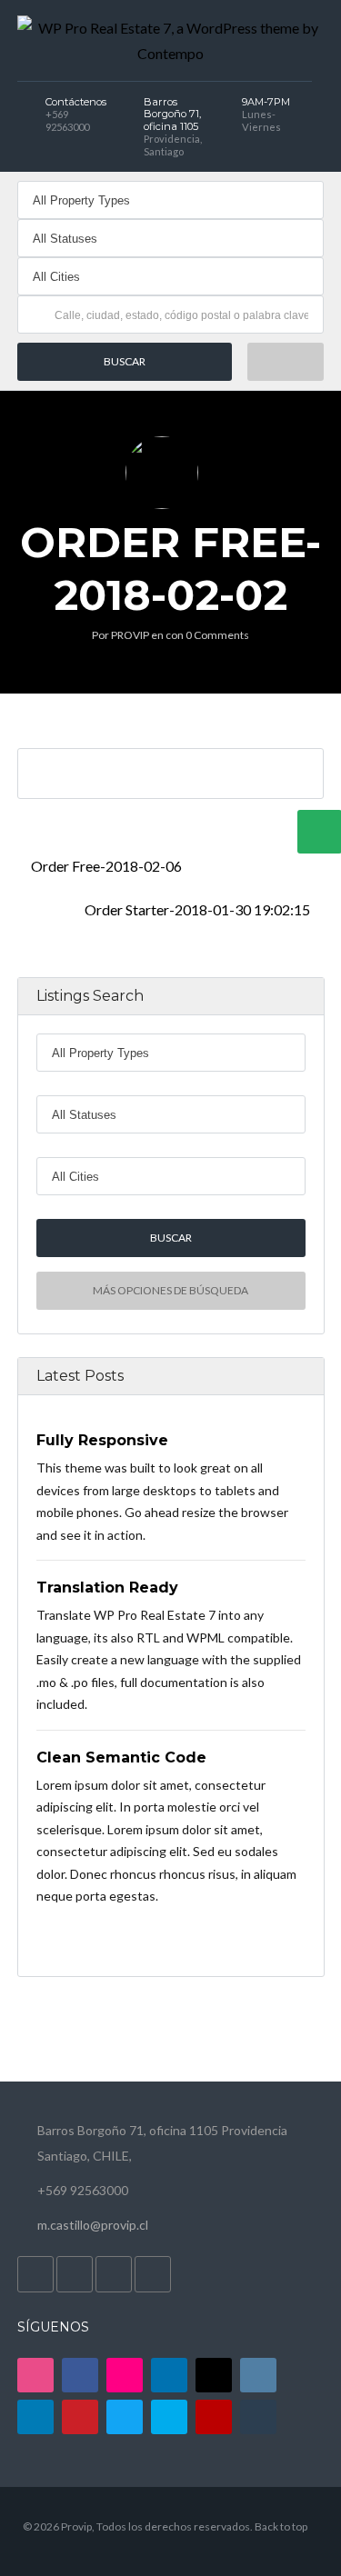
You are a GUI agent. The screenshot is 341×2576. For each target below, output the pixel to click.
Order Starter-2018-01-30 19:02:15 (199, 909)
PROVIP (130, 635)
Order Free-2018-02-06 (105, 866)
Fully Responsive (102, 1440)
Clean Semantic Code (121, 1757)
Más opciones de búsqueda (170, 1290)
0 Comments (217, 635)
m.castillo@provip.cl (93, 2225)
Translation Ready (107, 1588)
